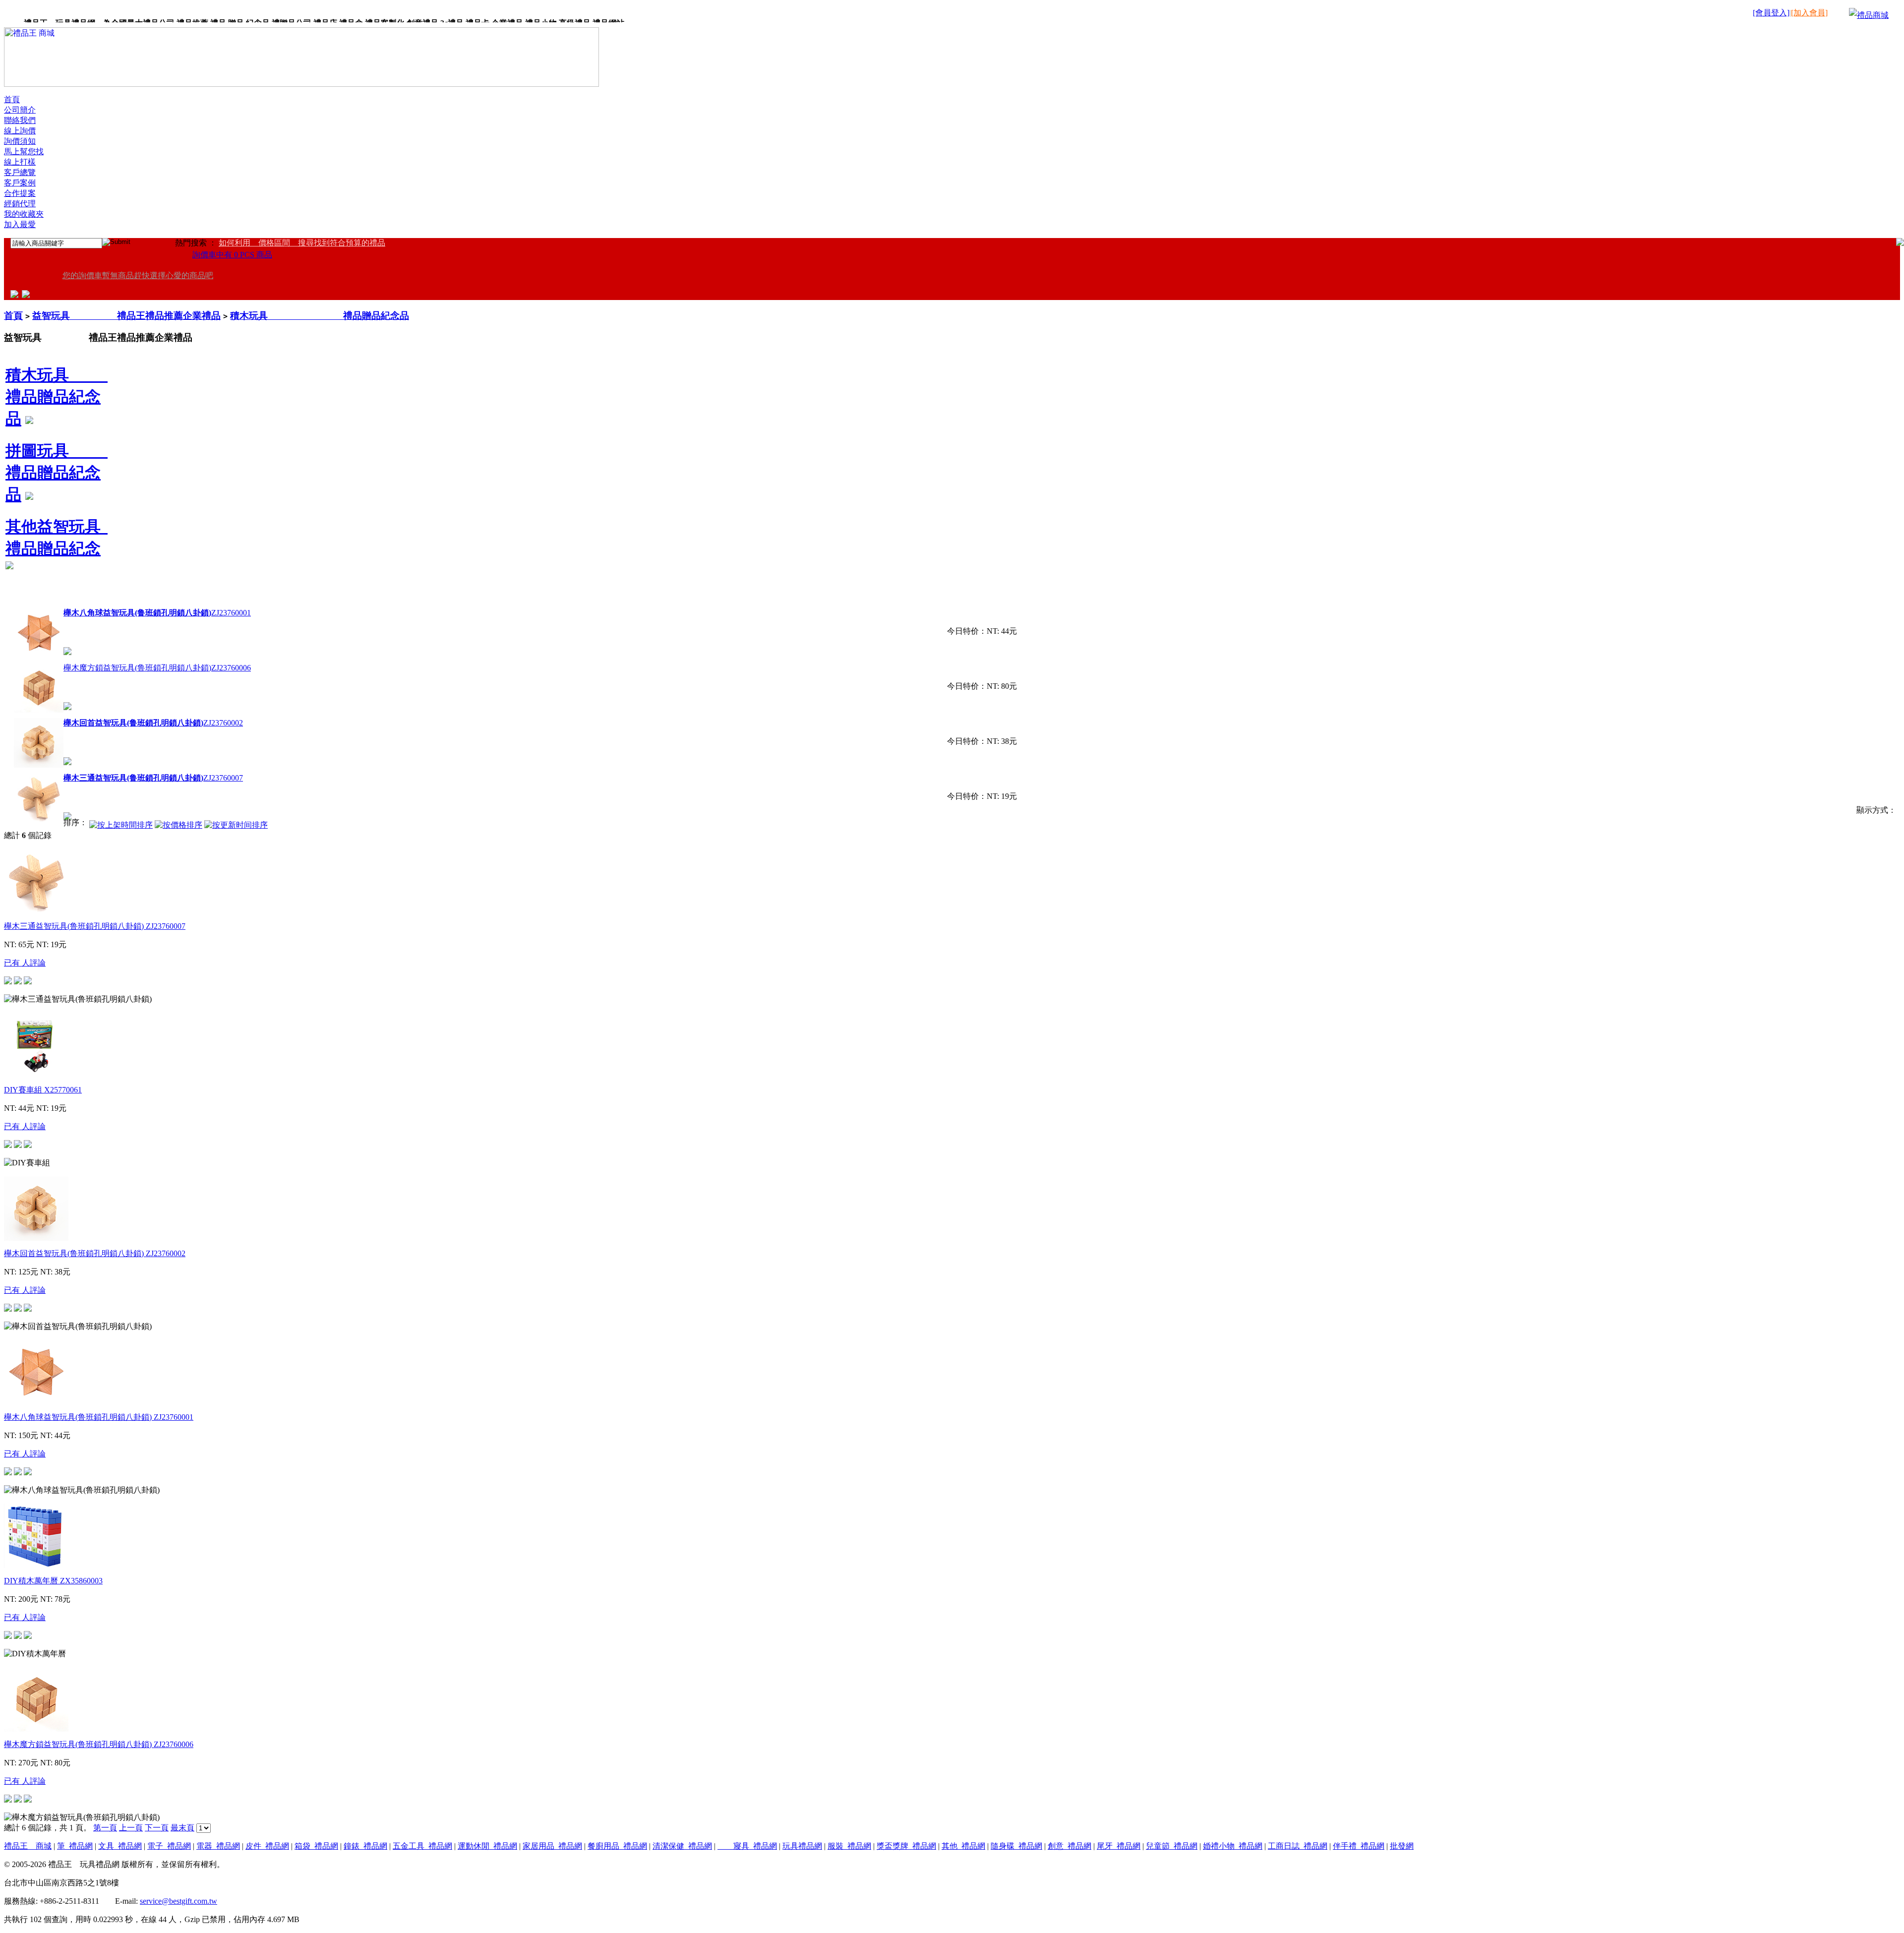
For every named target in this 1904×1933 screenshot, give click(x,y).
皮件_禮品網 (267, 1846)
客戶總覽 (20, 172)
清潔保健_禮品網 (682, 1846)
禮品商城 (1873, 15)
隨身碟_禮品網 (1016, 1846)
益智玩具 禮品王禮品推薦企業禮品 (126, 316)
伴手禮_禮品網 (1359, 1846)
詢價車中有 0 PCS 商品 (232, 255)
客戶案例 (20, 183)
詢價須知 (20, 141)
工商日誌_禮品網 (1298, 1846)
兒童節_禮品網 (1172, 1846)
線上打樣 (20, 162)
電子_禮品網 (169, 1846)
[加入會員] (1809, 13)
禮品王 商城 (28, 1846)
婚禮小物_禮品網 (1233, 1846)
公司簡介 (20, 110)
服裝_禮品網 (849, 1846)
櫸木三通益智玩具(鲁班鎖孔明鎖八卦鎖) (95, 926)
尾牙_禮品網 (1119, 1846)
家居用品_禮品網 (552, 1846)
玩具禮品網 (802, 1846)
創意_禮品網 (1070, 1846)
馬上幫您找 (24, 151)
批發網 (1402, 1846)
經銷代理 (20, 204)
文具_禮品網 (120, 1846)
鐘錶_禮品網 (365, 1846)
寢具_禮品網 (747, 1846)
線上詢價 (20, 131)
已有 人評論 (25, 963)
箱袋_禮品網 (316, 1846)
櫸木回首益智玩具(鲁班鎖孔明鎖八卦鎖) (95, 1253)
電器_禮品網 (218, 1846)
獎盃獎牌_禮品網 (906, 1846)
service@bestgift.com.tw (178, 1901)
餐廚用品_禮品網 (617, 1846)
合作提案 (20, 193)
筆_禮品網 (75, 1846)
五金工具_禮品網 (422, 1846)
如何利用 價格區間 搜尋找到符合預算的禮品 (302, 243)
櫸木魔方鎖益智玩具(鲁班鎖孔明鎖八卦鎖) (157, 668)
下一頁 (157, 1828)
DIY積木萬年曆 (53, 1581)
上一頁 (131, 1828)
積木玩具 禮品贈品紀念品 (320, 316)
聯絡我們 (20, 120)
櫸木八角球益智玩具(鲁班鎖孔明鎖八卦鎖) (99, 1417)
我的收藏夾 (24, 214)
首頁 (12, 99)
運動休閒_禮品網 (487, 1846)
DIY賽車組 (43, 1090)
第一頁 (105, 1828)
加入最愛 (20, 224)
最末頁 (182, 1828)
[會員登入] (1771, 13)
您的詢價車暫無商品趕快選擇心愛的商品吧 (138, 275)
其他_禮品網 (963, 1846)
